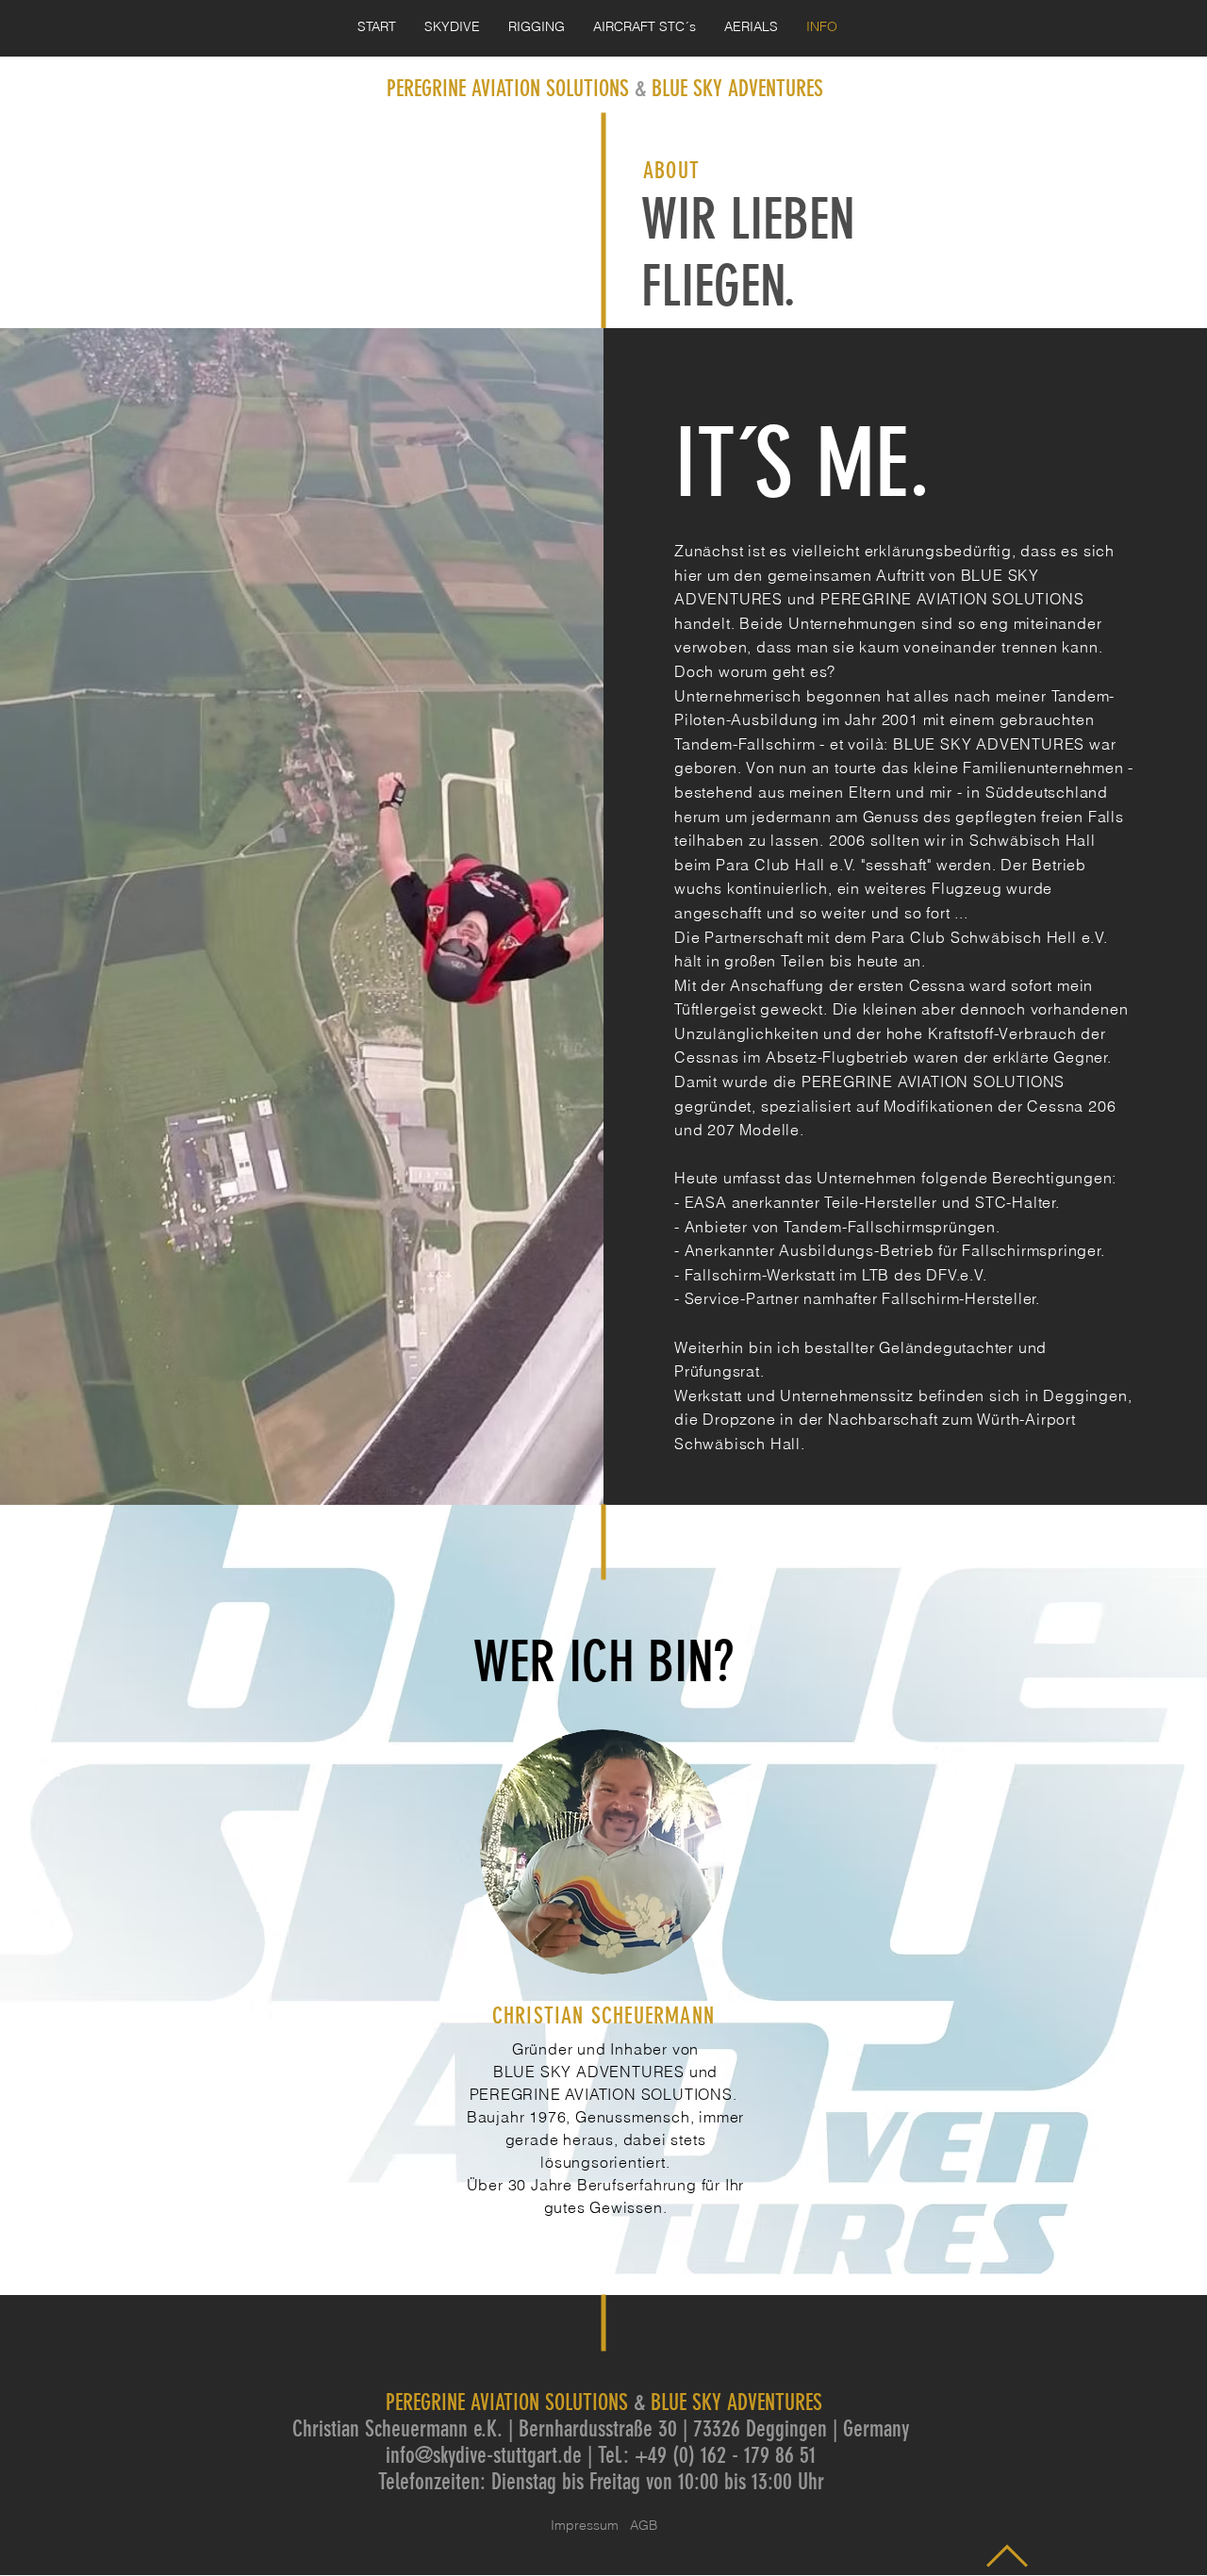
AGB (644, 2525)
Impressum (590, 2525)
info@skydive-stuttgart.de (484, 2455)
